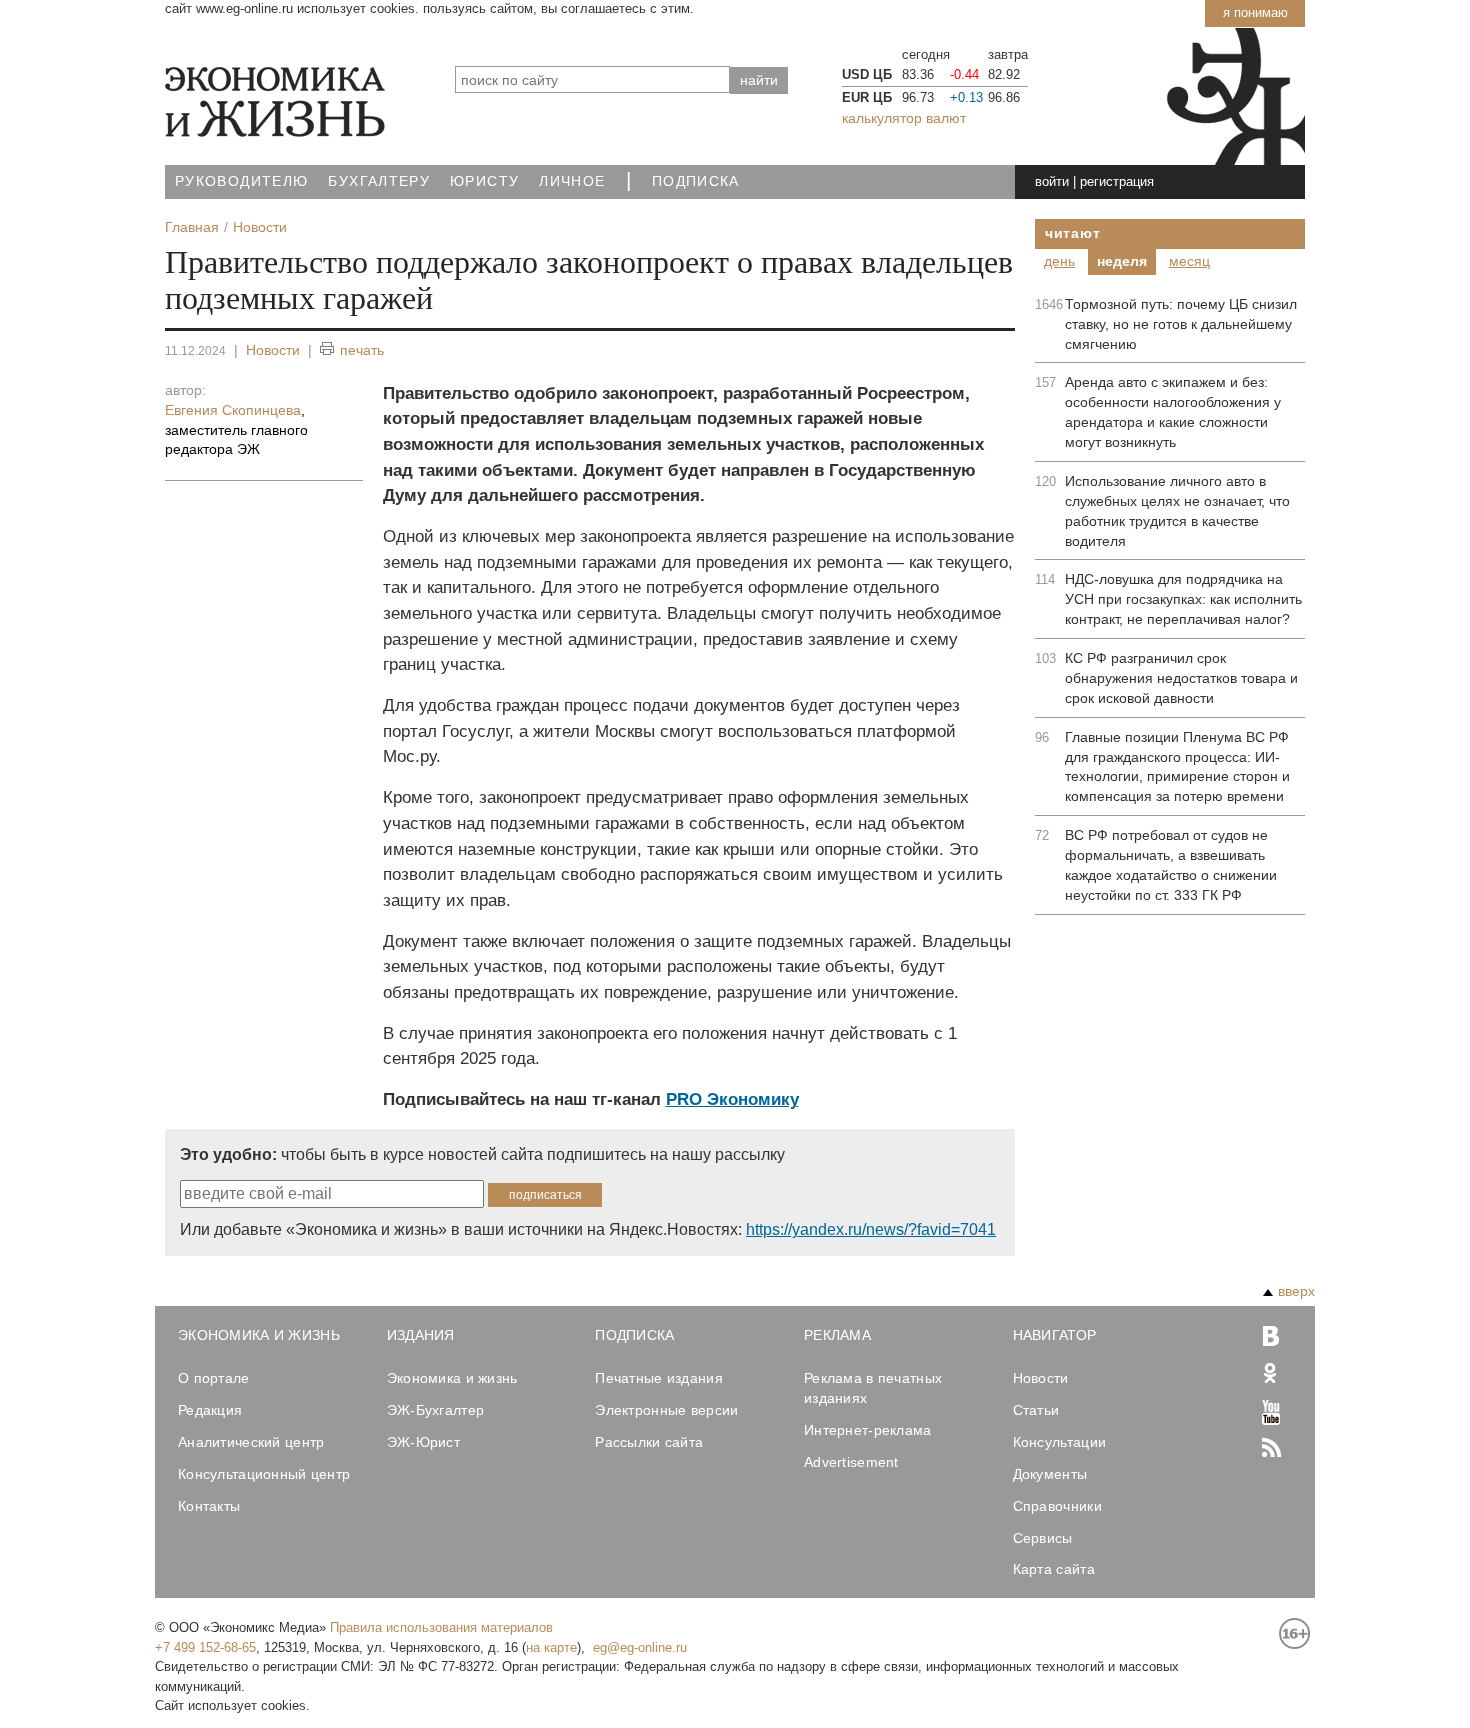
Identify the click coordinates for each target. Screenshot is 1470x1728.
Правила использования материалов (441, 1627)
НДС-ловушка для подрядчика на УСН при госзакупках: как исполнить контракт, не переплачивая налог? (1183, 599)
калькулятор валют (904, 118)
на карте (551, 1647)
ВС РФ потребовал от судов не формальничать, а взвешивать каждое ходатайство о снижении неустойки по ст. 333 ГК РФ (1171, 865)
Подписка (696, 181)
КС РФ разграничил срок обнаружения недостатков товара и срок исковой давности (1181, 678)
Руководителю (241, 181)
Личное (572, 181)
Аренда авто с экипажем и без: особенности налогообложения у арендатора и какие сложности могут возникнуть (1173, 412)
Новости (273, 350)
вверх (1296, 1291)
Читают (1072, 233)
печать (362, 350)
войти (1052, 181)
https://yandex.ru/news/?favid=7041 (871, 1229)
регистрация (1117, 181)
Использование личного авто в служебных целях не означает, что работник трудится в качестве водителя (1177, 511)
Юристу (484, 181)
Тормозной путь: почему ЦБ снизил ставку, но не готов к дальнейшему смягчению (1181, 324)
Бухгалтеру (379, 181)
